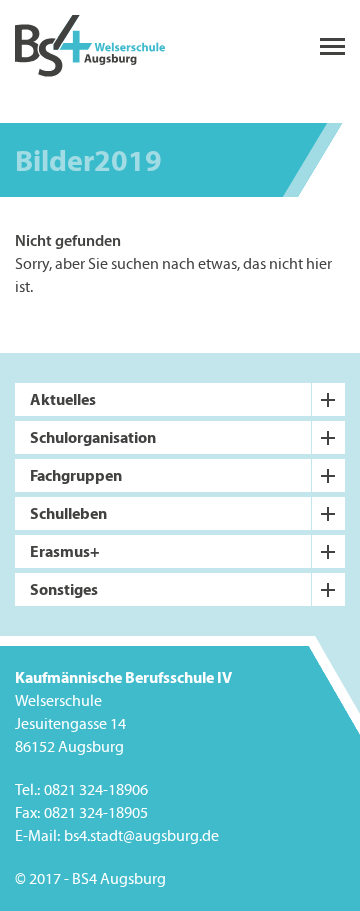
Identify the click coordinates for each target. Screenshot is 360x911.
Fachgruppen (76, 475)
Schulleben (68, 513)
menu (332, 46)
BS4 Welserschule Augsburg (90, 46)
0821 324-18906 (96, 790)
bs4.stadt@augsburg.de (141, 836)
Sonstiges (64, 589)
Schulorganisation (93, 437)
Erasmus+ (65, 551)
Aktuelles (63, 399)
